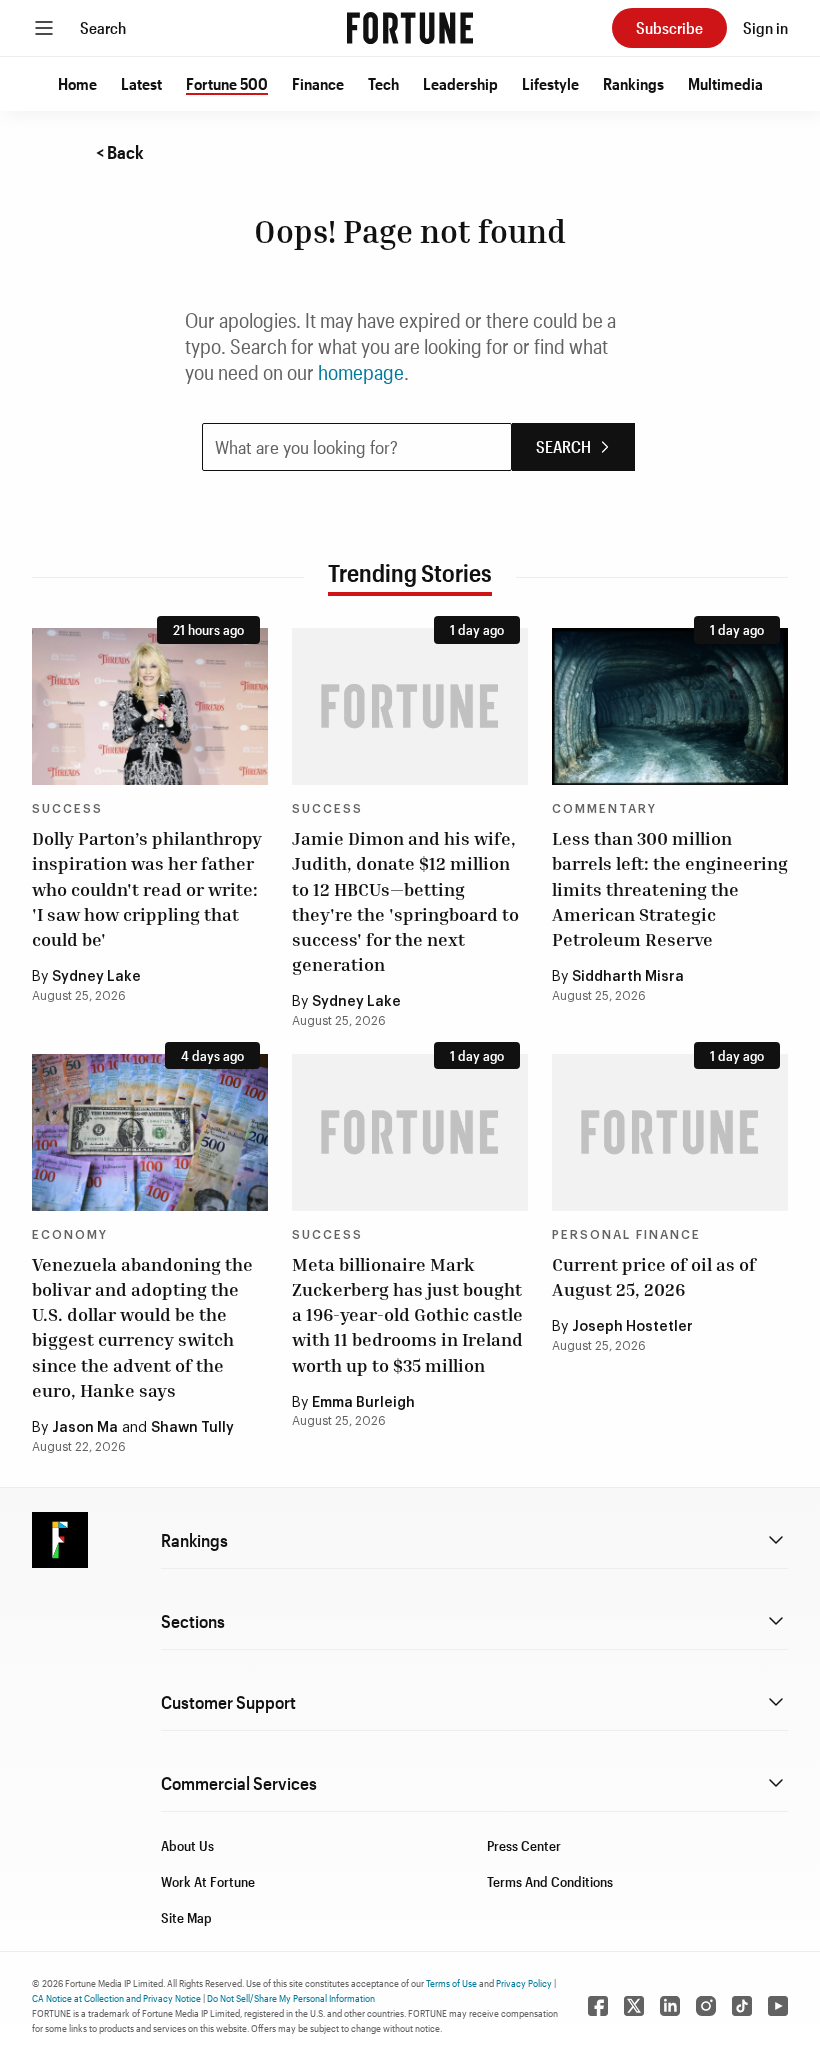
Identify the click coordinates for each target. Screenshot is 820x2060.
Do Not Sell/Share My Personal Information (291, 1998)
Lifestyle (550, 83)
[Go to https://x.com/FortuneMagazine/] (634, 2006)
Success (67, 809)
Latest (141, 83)
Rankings (633, 83)
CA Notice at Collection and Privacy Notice (116, 1998)
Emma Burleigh (363, 1403)
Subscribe (669, 27)
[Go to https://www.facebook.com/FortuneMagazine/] (598, 2006)
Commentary (604, 809)
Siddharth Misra (628, 977)
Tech (383, 83)
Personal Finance (626, 1235)
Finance (318, 83)
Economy (70, 1235)
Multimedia (725, 83)
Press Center (524, 1845)
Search (103, 27)
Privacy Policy (524, 1983)
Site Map (186, 1917)
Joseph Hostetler (632, 1327)
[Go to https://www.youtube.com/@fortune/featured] (778, 2006)
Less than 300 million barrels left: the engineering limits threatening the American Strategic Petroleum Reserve (670, 888)
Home (77, 83)
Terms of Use (451, 1983)
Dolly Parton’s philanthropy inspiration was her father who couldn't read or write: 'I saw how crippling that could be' (147, 888)
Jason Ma (85, 1428)
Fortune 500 (227, 83)
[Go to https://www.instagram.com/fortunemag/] (706, 2006)
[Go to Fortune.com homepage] (410, 28)
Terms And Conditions (550, 1881)
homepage (361, 372)
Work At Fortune (208, 1881)
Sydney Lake (96, 977)
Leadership (460, 83)
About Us (187, 1845)
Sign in (765, 27)
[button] (77, 84)
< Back (120, 152)
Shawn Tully (192, 1428)
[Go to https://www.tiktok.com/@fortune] (742, 2006)
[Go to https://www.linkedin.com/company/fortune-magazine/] (670, 2006)
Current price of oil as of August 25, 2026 (654, 1276)
